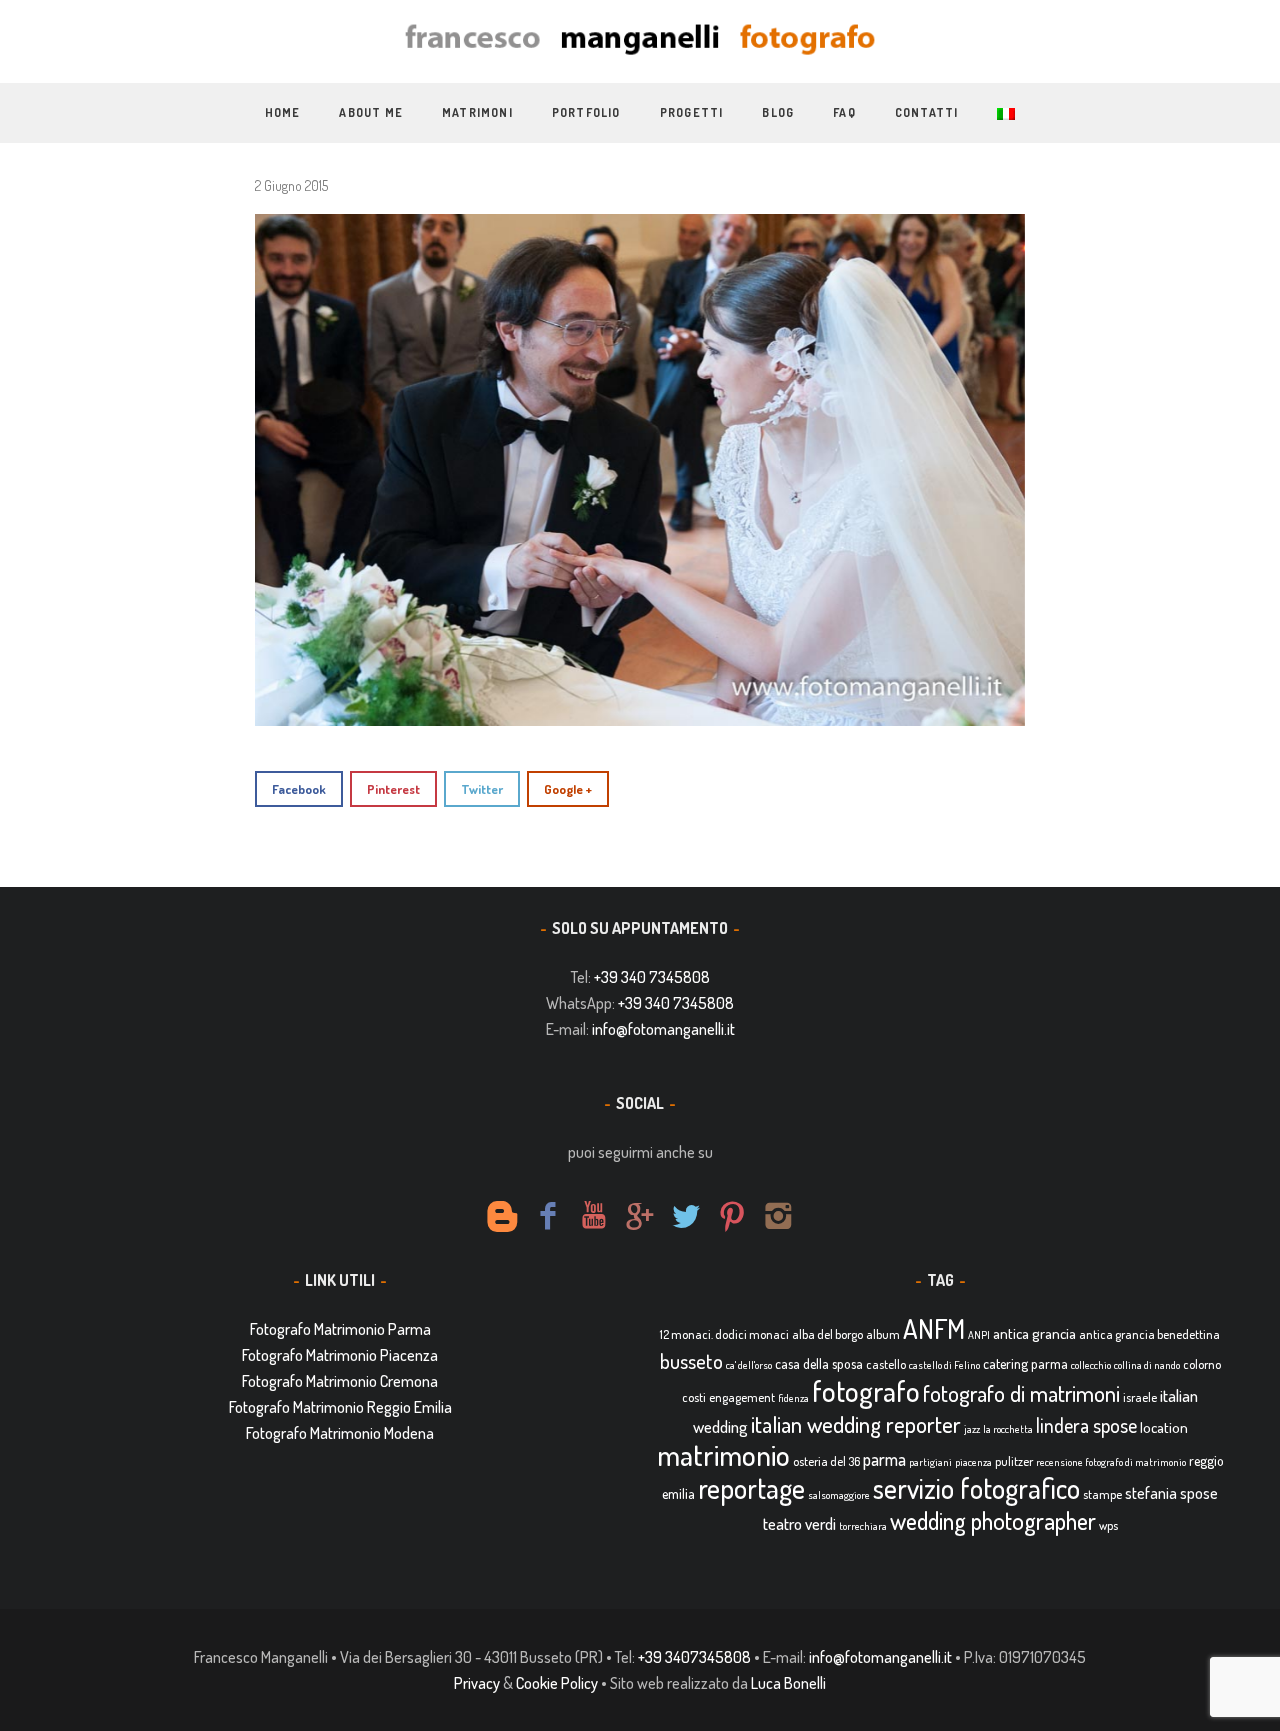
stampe (1102, 1494)
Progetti (692, 112)
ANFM (934, 1328)
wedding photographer (993, 1520)
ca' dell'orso (749, 1365)
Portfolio (586, 112)
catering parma (1025, 1363)
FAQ (844, 112)
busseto (691, 1361)
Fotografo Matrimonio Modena (340, 1433)
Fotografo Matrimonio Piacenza (340, 1355)
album (883, 1334)
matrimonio (723, 1454)
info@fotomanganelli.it (663, 1029)
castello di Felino (944, 1365)
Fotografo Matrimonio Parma (340, 1329)
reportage (751, 1488)
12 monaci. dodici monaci (724, 1334)
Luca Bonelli (788, 1683)
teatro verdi (799, 1523)
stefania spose (1171, 1493)
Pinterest (393, 789)
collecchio (1091, 1365)
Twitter (482, 789)
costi (694, 1397)
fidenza (793, 1398)
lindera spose (1086, 1425)
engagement (742, 1397)
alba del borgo (827, 1334)
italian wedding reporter (856, 1423)
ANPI (979, 1335)
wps (1108, 1525)
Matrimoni (477, 112)
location (1164, 1427)
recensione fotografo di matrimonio (1111, 1462)
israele (1140, 1397)
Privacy (477, 1683)
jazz (972, 1429)
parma (884, 1459)
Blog (778, 112)
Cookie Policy (557, 1683)
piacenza (973, 1462)
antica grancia (1034, 1333)
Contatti (927, 112)
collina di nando (1147, 1365)
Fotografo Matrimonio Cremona (340, 1381)
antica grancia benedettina (1149, 1334)
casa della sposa (819, 1363)
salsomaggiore (839, 1495)
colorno (1202, 1364)
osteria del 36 (826, 1461)
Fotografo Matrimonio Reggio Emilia (340, 1407)
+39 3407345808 (694, 1657)
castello (886, 1364)
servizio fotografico (976, 1488)
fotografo (866, 1390)
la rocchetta (1008, 1429)
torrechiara (863, 1526)
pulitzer (1014, 1461)
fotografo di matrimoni (1021, 1393)
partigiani (930, 1462)
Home (283, 112)
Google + (568, 789)
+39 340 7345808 (652, 977)
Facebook (299, 789)
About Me (371, 112)
